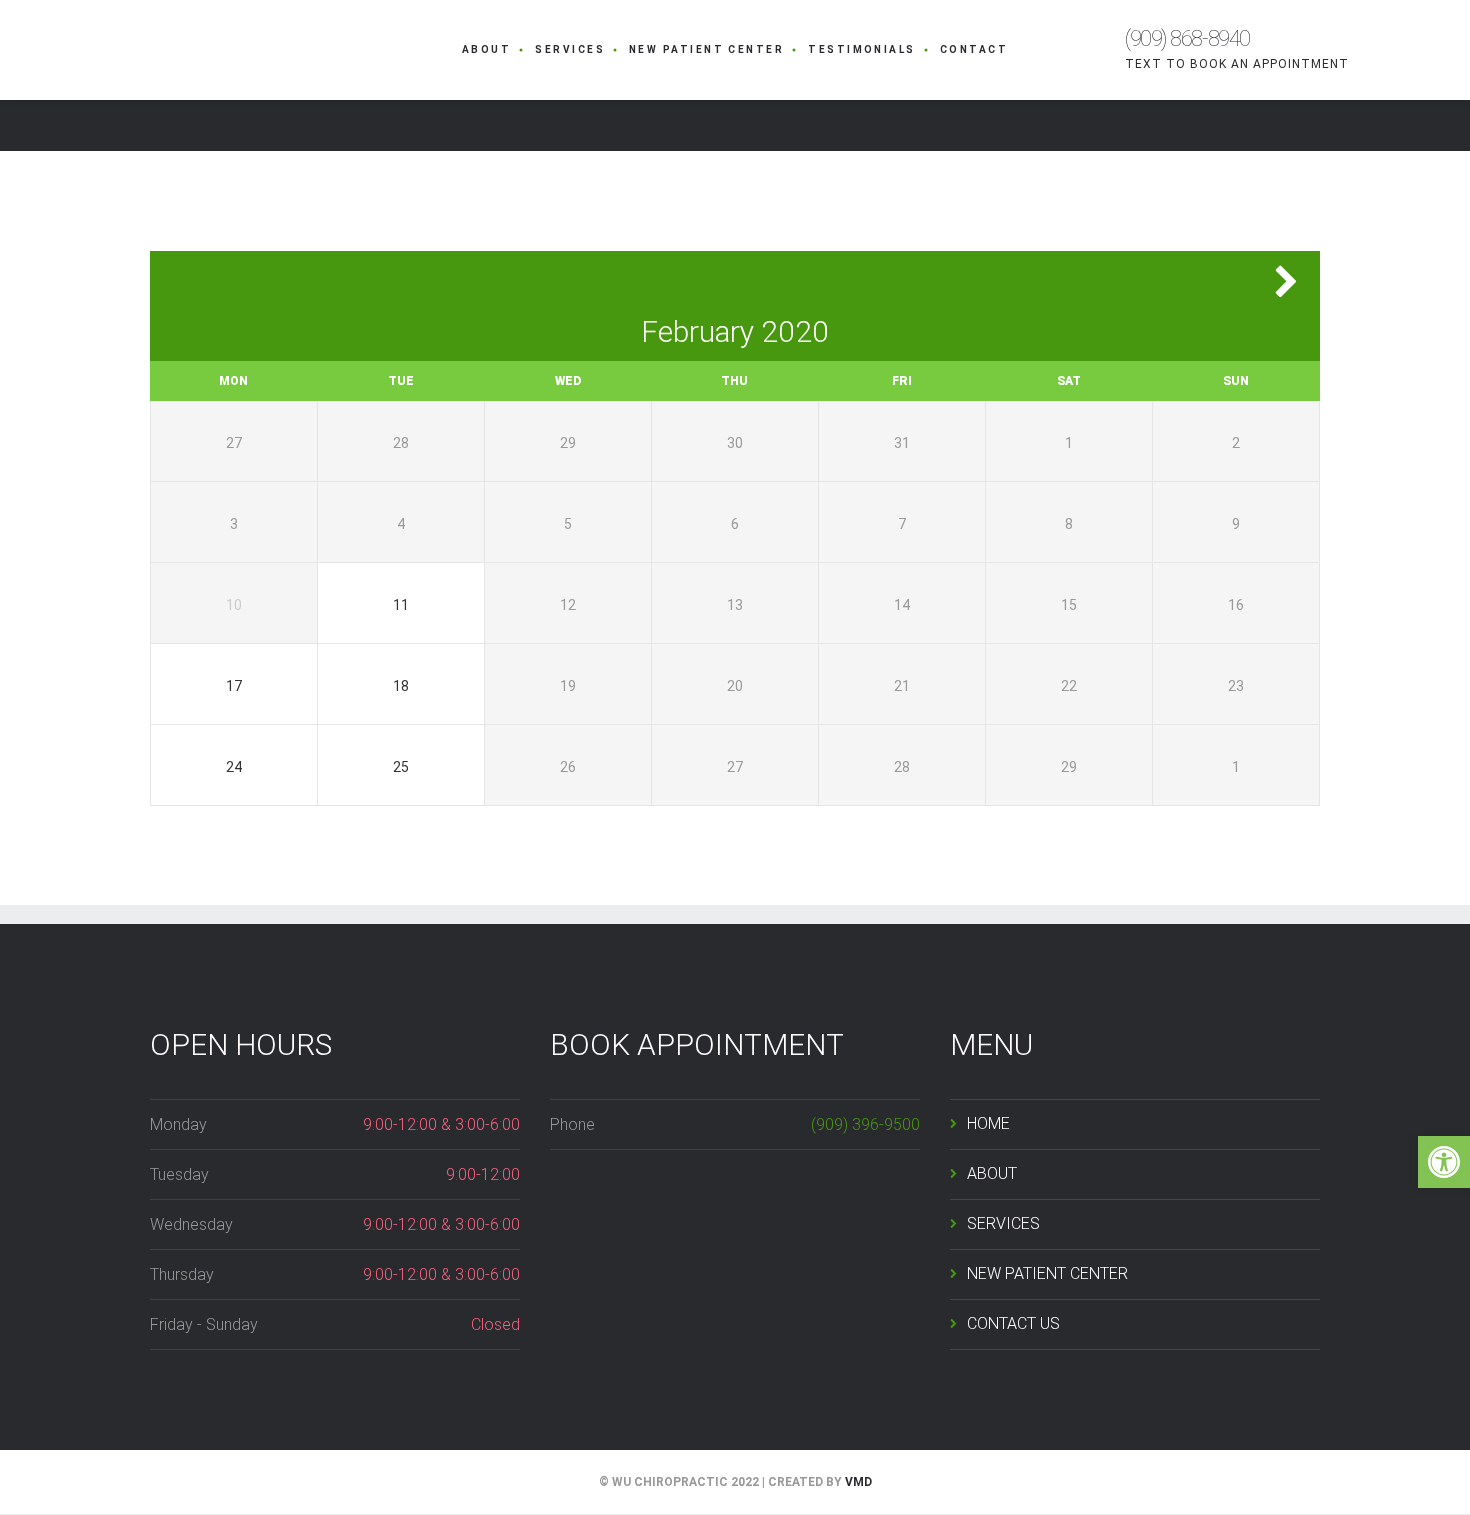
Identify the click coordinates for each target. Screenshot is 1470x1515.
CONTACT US (1013, 1323)
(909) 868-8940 (1187, 39)
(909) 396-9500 (865, 1124)
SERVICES (570, 49)
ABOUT (486, 49)
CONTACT (974, 49)
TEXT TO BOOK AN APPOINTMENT (1237, 64)
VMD (858, 1482)
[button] (1444, 1162)
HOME (988, 1123)
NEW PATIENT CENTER (706, 49)
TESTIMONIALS (862, 49)
